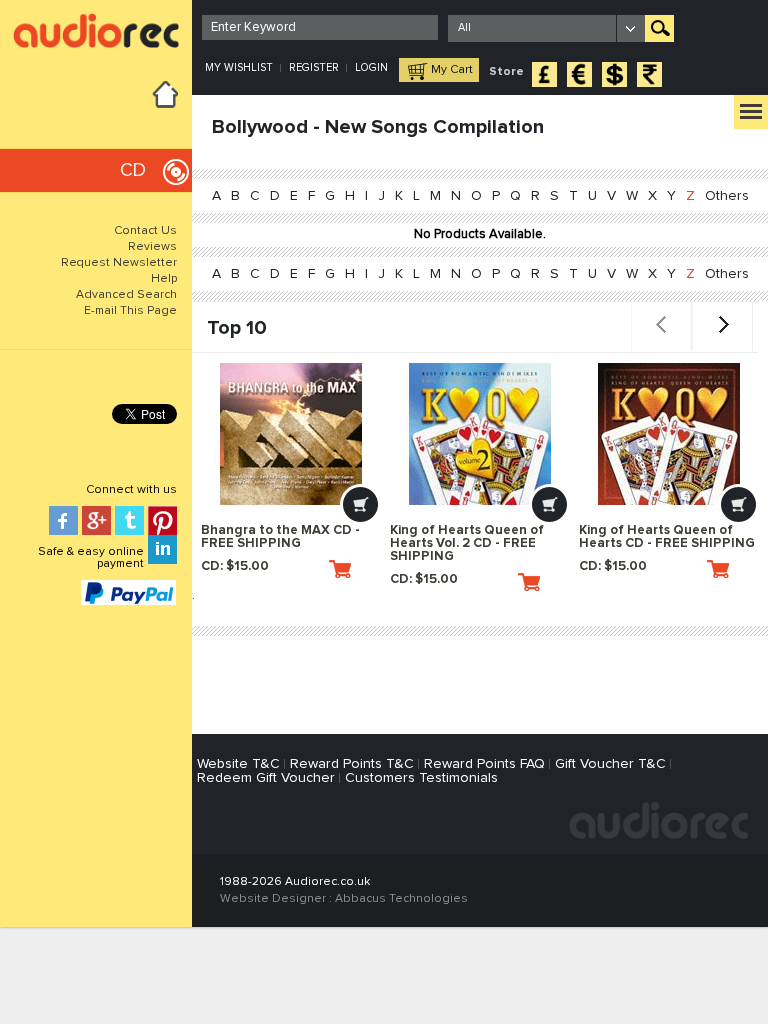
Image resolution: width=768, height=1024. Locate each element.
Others (727, 196)
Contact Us (145, 231)
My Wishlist (239, 67)
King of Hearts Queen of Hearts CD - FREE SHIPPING (667, 537)
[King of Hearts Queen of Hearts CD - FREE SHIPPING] (669, 434)
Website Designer (273, 899)
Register (314, 67)
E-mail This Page (130, 311)
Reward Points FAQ (484, 764)
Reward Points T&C (352, 764)
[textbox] (320, 27)
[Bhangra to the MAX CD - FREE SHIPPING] (291, 434)
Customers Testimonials (421, 778)
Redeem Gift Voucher (266, 778)
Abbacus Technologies (401, 899)
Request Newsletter (119, 263)
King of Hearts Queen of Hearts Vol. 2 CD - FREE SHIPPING (467, 543)
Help (164, 279)
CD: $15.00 (235, 566)
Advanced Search (126, 295)
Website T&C (238, 764)
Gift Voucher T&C (610, 764)
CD (133, 170)
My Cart (452, 70)
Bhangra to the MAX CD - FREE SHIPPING (280, 537)
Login (371, 67)
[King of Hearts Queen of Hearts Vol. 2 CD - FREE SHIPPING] (480, 434)
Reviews (152, 247)
